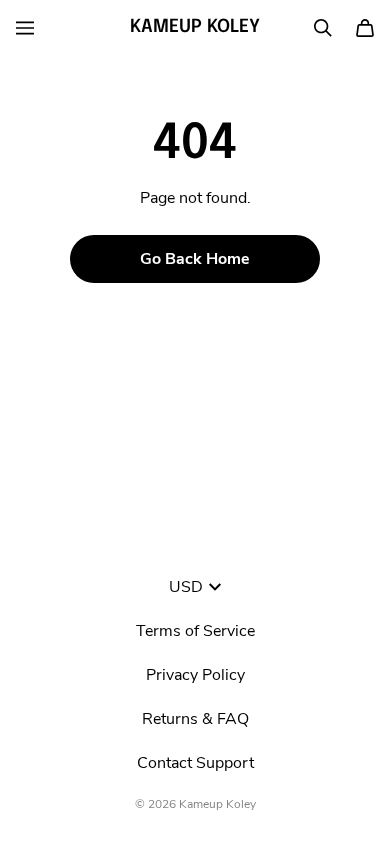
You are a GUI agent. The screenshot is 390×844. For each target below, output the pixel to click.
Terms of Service (195, 631)
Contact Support (195, 763)
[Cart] (365, 28)
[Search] (323, 28)
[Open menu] (25, 28)
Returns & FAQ (195, 719)
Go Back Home (195, 259)
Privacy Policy (195, 675)
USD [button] (186, 587)
